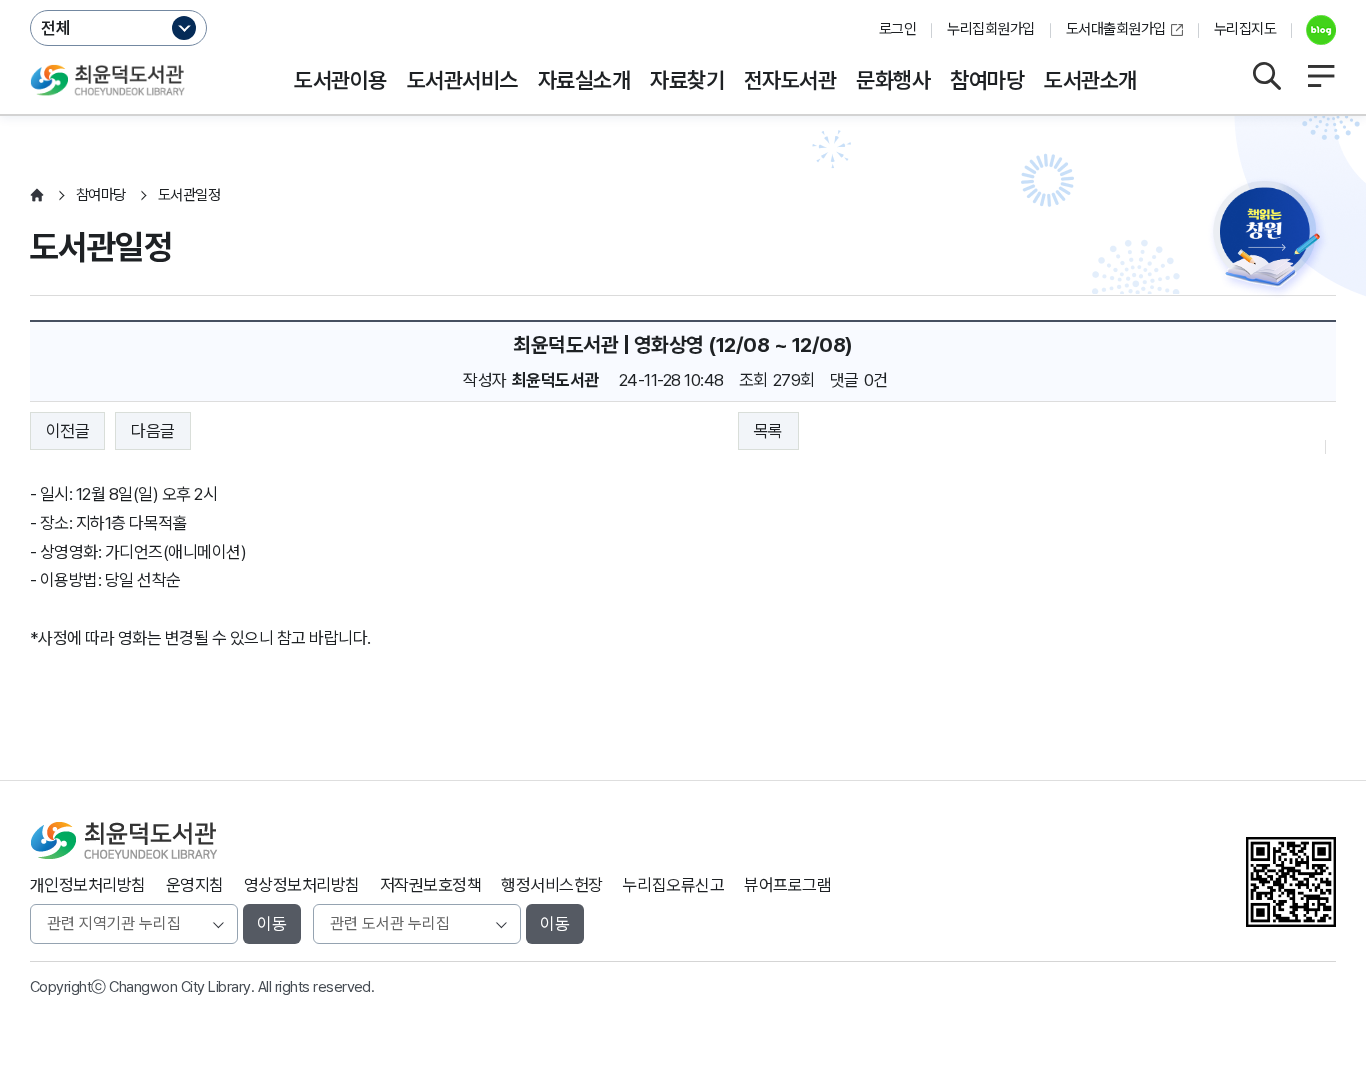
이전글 (67, 431)
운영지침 (195, 885)
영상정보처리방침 (302, 885)
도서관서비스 (462, 80)
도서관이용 (340, 80)
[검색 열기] (1266, 76)
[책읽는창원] (1271, 242)
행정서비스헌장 (551, 885)
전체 (56, 28)
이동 (272, 924)
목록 (768, 431)
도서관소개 (1090, 80)
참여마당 (987, 80)
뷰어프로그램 (787, 885)
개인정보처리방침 (88, 885)
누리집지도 (1245, 29)
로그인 (897, 29)
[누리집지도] (1321, 76)
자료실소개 (584, 80)
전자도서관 (790, 80)
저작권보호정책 (430, 885)
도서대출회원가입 (1116, 29)
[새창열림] (1313, 30)
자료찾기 (687, 80)
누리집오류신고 (673, 885)
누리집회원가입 (990, 29)
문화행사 (893, 80)
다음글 (152, 431)
